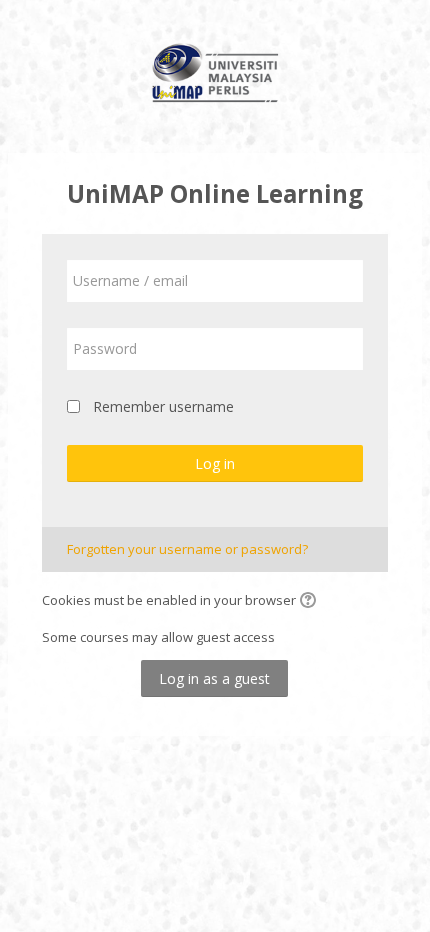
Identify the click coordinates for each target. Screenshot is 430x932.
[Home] (215, 76)
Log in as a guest (214, 678)
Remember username (163, 406)
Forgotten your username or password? (187, 549)
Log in (215, 463)
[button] (311, 602)
